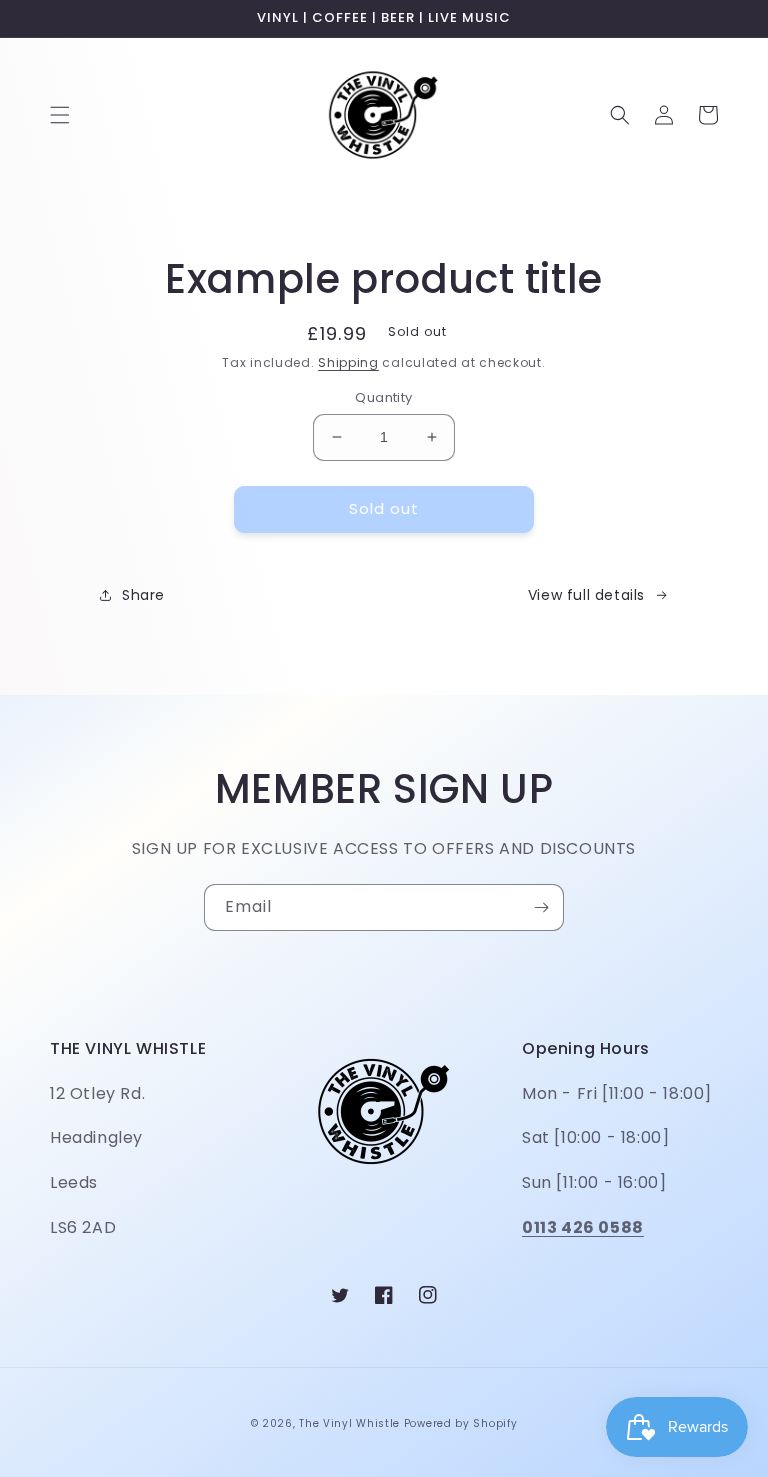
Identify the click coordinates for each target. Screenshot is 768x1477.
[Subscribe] (541, 907)
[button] (60, 115)
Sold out (384, 508)
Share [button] (143, 595)
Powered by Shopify (461, 1423)
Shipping (348, 362)
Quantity (383, 397)
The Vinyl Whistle (349, 1423)
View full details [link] (586, 595)
